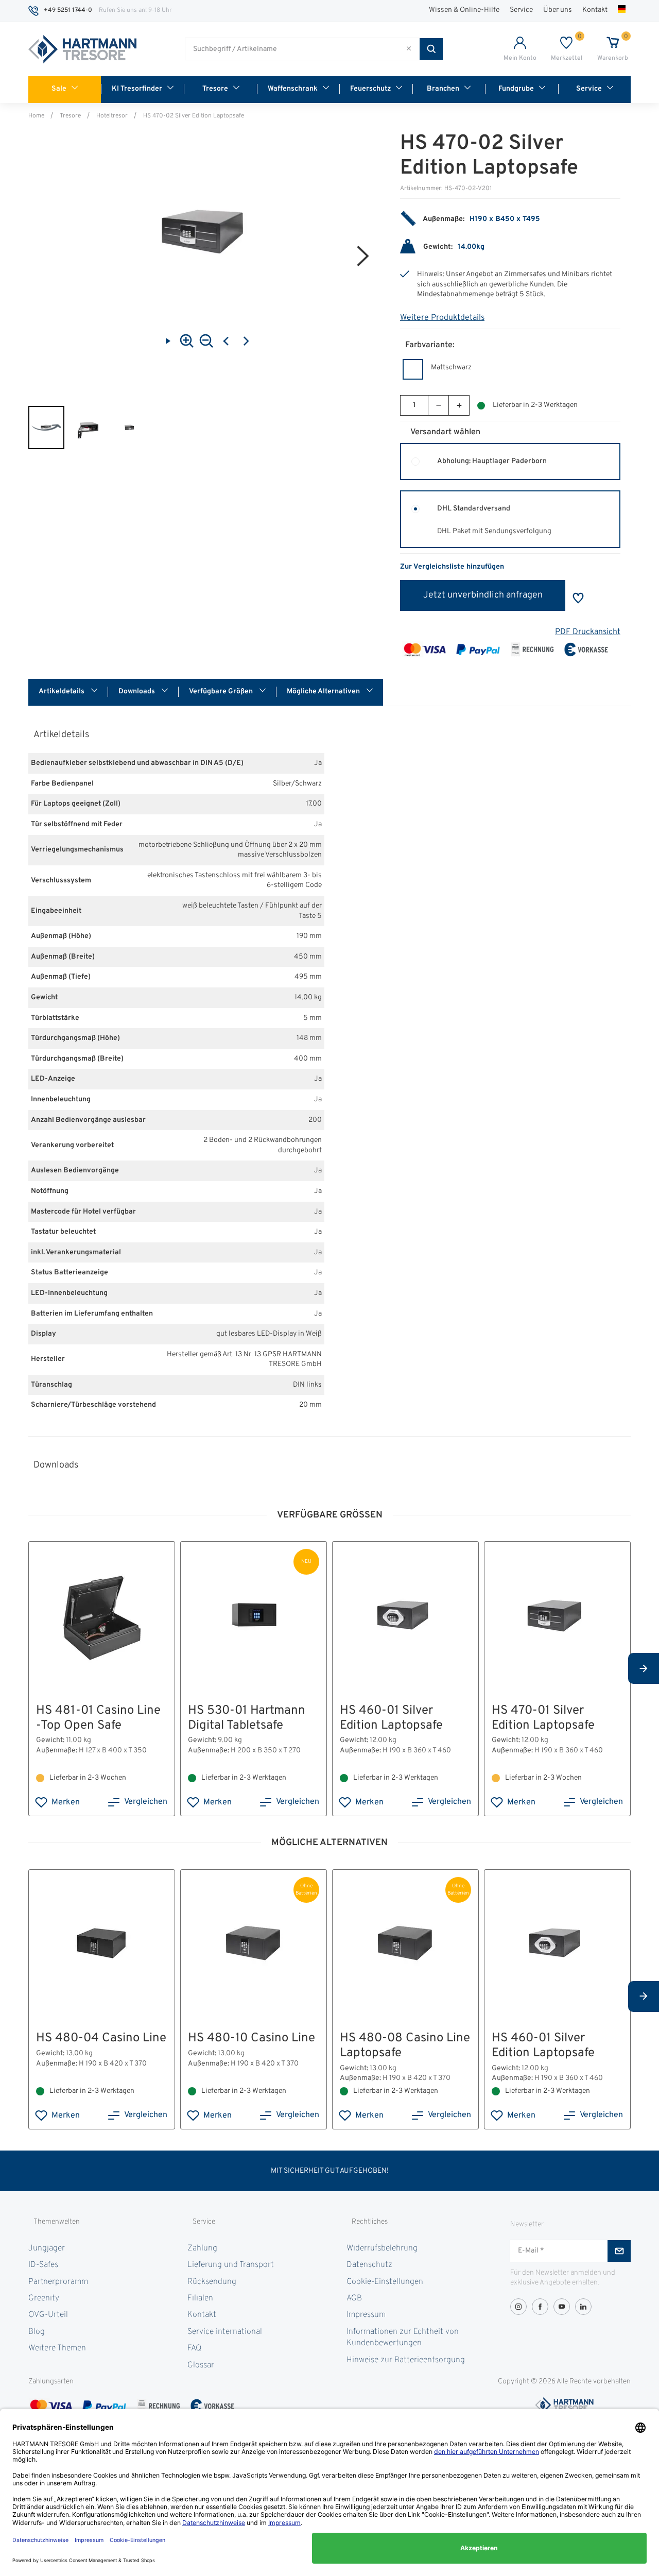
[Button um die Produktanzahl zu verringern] (438, 405)
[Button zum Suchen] (431, 49)
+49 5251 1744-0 (68, 10)
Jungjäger (47, 2248)
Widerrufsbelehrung (382, 2248)
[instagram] (518, 2307)
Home (36, 116)
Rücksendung (212, 2282)
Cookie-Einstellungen (385, 2282)
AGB (354, 2298)
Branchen (443, 89)
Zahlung (202, 2248)
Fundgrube (516, 89)
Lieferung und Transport (231, 2265)
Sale (59, 89)
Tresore (215, 89)
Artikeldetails (62, 692)
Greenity (44, 2298)
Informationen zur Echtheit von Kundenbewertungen (403, 2338)
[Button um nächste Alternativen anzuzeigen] (644, 1668)
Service (521, 10)
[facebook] (540, 2307)
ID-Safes (43, 2265)
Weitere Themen (57, 2348)
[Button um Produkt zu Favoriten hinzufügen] (578, 598)
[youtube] (562, 2307)
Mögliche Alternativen (324, 692)
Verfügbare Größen (222, 692)
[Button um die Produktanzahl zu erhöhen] (459, 405)
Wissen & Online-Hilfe (464, 10)
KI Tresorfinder (137, 89)
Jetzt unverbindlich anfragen (483, 595)
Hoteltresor (112, 116)
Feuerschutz (370, 89)
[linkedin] (583, 2307)
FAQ (194, 2348)
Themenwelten (57, 2222)
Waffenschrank (293, 89)
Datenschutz (369, 2265)
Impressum (366, 2315)
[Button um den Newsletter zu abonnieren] (619, 2251)
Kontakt (595, 10)
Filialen (200, 2298)
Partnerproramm (58, 2282)
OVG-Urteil (48, 2315)
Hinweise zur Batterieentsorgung (406, 2360)
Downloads (137, 692)
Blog (37, 2332)
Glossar (201, 2365)
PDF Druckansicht (588, 632)
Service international (225, 2332)
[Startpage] (82, 49)
